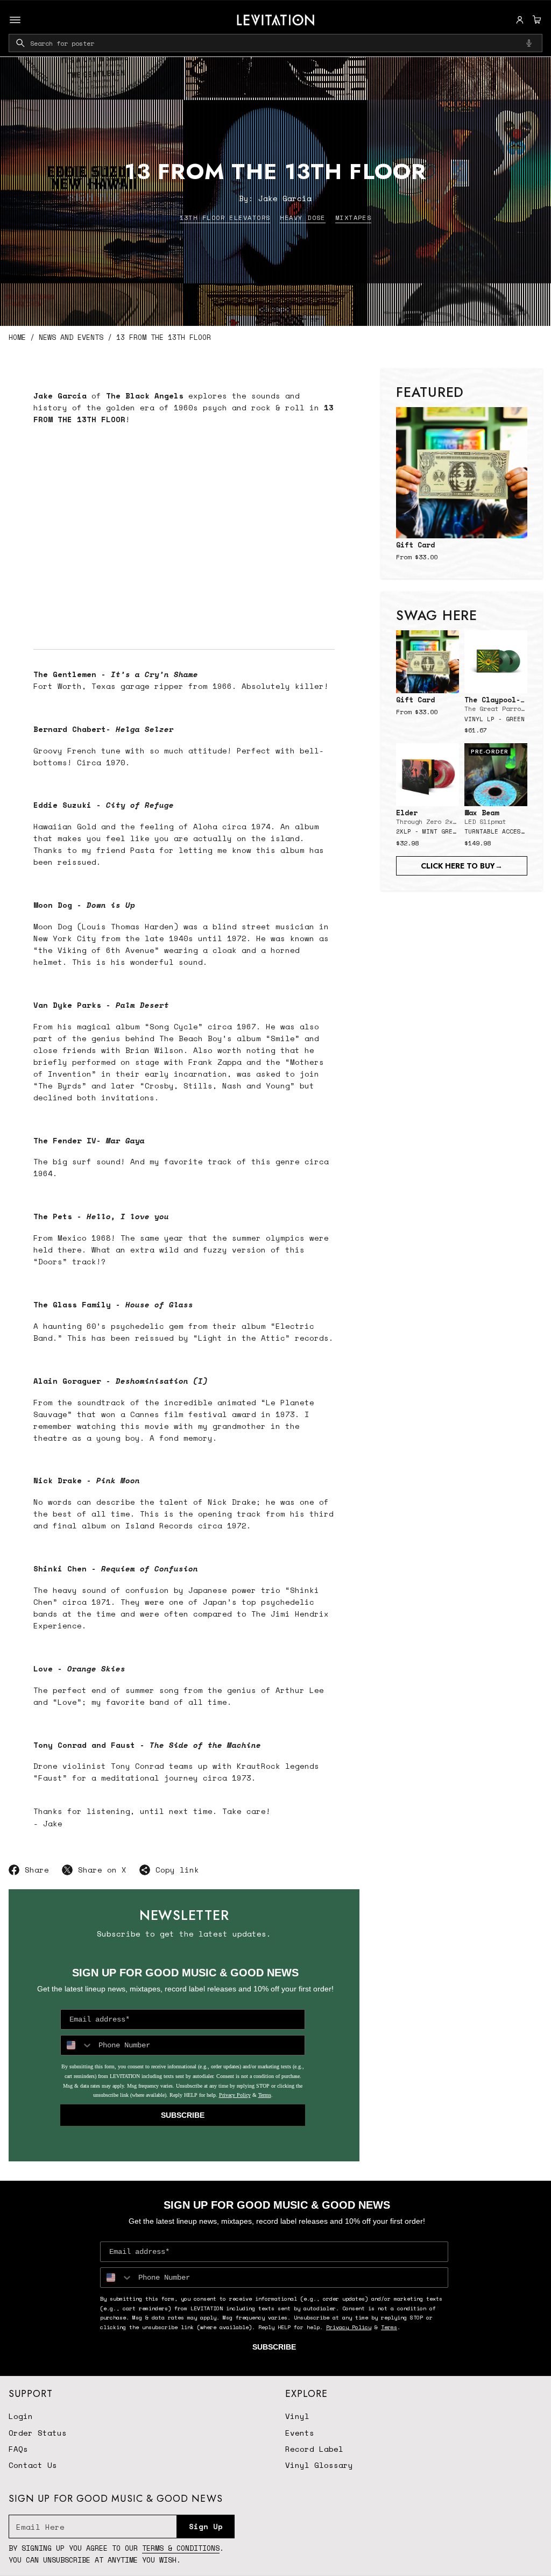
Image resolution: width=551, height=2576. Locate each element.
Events (300, 2433)
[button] (535, 20)
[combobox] (275, 43)
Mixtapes (354, 218)
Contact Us (33, 2465)
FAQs (18, 2449)
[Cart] (535, 20)
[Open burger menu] (15, 20)
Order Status (38, 2433)
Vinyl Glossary (319, 2465)
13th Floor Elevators (225, 218)
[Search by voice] (529, 43)
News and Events (71, 337)
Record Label (314, 2449)
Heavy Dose (302, 218)
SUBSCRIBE (183, 2115)
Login (21, 2416)
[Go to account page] (520, 20)
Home (17, 337)
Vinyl (297, 2416)
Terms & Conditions (181, 2548)
